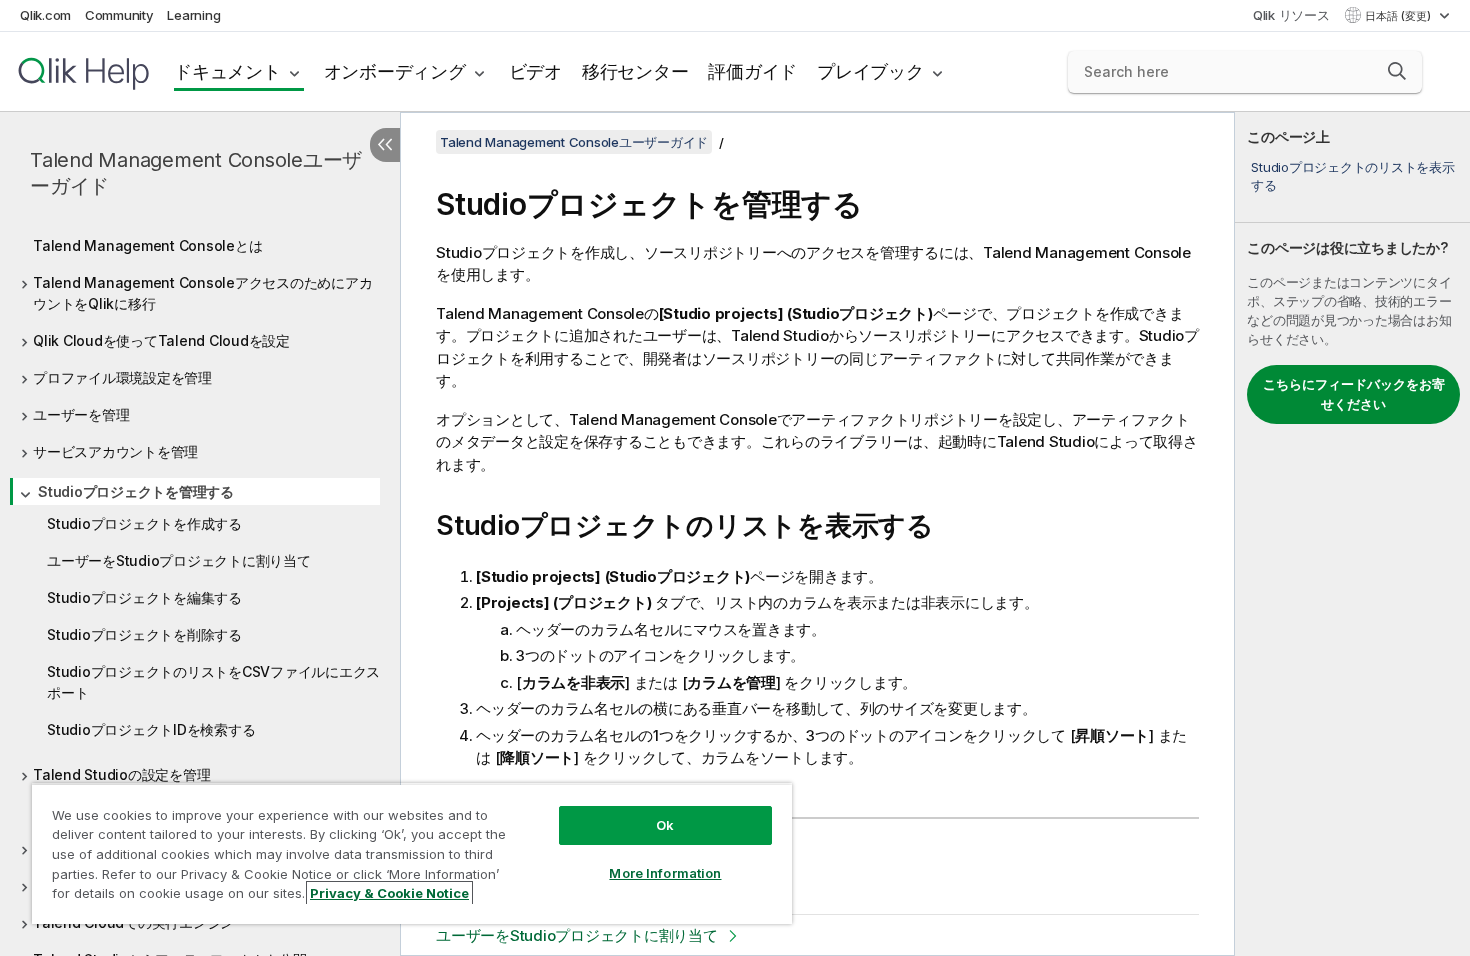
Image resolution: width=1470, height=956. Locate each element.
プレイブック (870, 71)
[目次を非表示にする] (385, 145)
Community (119, 15)
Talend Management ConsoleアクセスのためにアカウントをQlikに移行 (202, 293)
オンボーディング (395, 71)
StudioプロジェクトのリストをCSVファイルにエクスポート (213, 682)
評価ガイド (752, 71)
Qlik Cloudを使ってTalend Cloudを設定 (161, 340)
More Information (665, 873)
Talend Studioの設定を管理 (121, 774)
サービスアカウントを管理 (115, 451)
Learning (193, 15)
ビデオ (535, 71)
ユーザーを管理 (81, 414)
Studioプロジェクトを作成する (144, 523)
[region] (412, 853)
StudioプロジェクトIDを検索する (151, 729)
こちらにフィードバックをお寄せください (1354, 394)
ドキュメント (227, 71)
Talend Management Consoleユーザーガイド (196, 173)
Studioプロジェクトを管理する (136, 491)
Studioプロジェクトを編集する (144, 597)
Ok (665, 825)
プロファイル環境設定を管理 (122, 377)
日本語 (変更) (1399, 16)
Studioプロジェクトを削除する (144, 634)
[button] (1397, 71)
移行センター (635, 71)
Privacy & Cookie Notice (389, 893)
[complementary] (1352, 534)
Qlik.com (45, 15)
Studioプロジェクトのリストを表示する (1352, 176)
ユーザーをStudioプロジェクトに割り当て (179, 560)
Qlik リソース (1291, 15)
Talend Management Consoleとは (147, 245)
